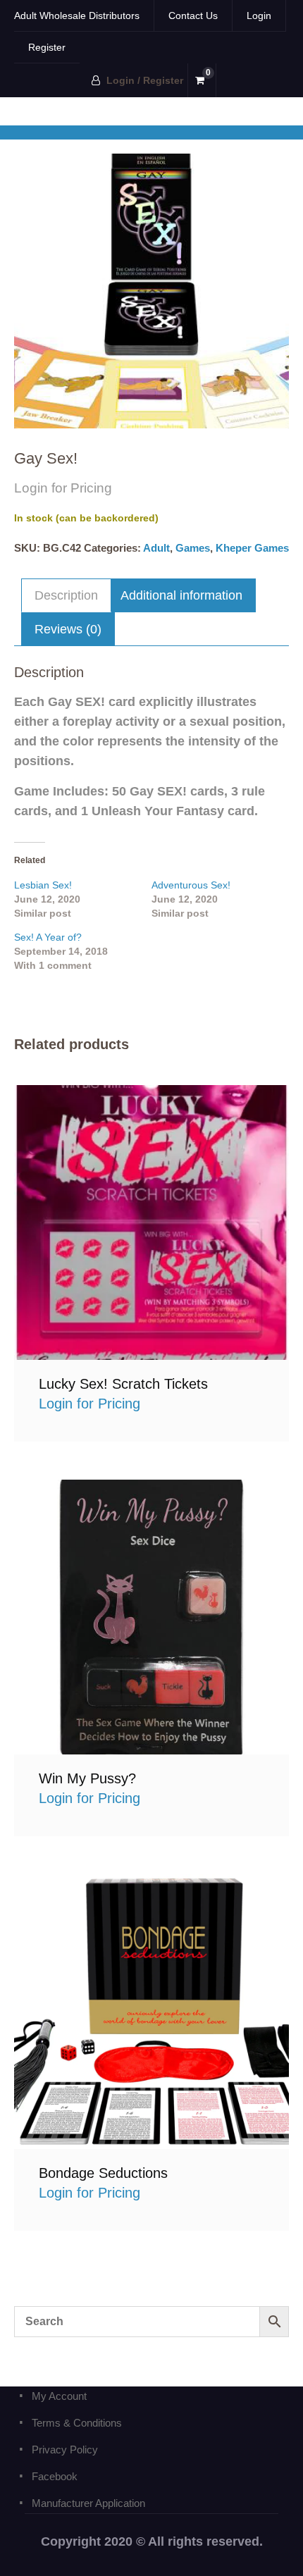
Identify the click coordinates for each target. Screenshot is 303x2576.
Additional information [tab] (181, 595)
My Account (59, 2396)
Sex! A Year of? (48, 937)
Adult (156, 548)
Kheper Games (252, 548)
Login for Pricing (152, 1222)
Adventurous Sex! (191, 885)
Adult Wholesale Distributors (77, 16)
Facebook (55, 2476)
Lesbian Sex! (43, 885)
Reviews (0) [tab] (68, 629)
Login (259, 16)
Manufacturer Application (88, 2503)
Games (193, 548)
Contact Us (193, 16)
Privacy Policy (65, 2450)
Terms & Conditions (77, 2423)
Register (47, 47)
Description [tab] (66, 595)
